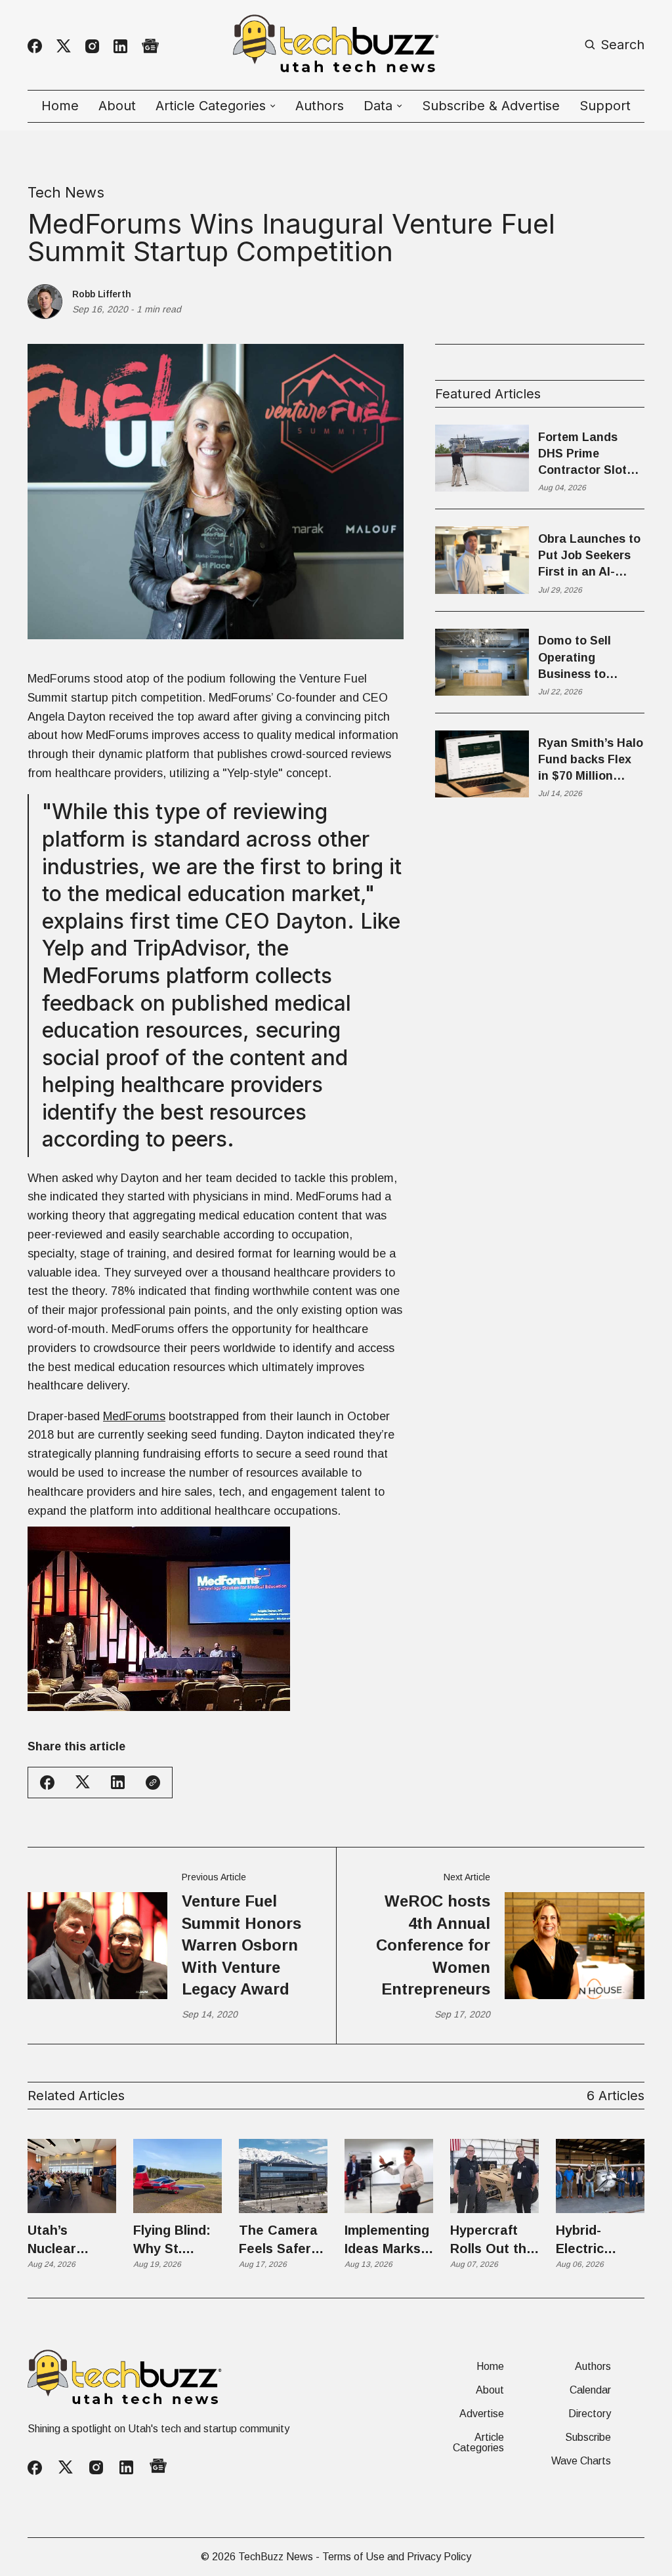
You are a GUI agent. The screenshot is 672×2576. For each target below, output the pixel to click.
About (117, 106)
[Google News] (150, 46)
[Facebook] (35, 46)
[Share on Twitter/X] (83, 1782)
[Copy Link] (153, 1783)
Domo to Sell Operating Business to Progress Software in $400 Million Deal (586, 658)
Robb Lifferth (102, 294)
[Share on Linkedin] (118, 1782)
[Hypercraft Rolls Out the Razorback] (494, 2176)
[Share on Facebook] (47, 1783)
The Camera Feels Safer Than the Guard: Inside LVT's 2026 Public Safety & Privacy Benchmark (282, 2240)
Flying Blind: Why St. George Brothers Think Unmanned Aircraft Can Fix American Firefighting (174, 2240)
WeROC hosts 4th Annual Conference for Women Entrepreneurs (433, 1945)
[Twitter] (64, 46)
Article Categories (478, 2443)
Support (605, 106)
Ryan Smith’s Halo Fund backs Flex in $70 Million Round (591, 761)
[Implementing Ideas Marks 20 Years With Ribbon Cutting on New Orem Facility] (389, 2176)
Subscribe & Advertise (491, 106)
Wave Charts (581, 2461)
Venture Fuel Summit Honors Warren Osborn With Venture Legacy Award (241, 1945)
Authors (320, 106)
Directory (590, 2414)
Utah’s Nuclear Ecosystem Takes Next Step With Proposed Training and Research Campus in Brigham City (69, 2240)
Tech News (66, 192)
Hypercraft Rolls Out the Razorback (492, 2240)
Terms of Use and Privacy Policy (397, 2557)
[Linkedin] (120, 46)
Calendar (590, 2390)
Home (60, 106)
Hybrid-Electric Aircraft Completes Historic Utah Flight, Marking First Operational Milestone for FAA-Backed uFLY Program (598, 2240)
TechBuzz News (276, 2557)
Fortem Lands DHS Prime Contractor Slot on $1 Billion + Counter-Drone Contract (582, 455)
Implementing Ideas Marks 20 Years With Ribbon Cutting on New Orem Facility (388, 2240)
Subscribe (588, 2438)
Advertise (482, 2414)
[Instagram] (92, 46)
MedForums (134, 1416)
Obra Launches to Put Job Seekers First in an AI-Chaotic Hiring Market (589, 557)
